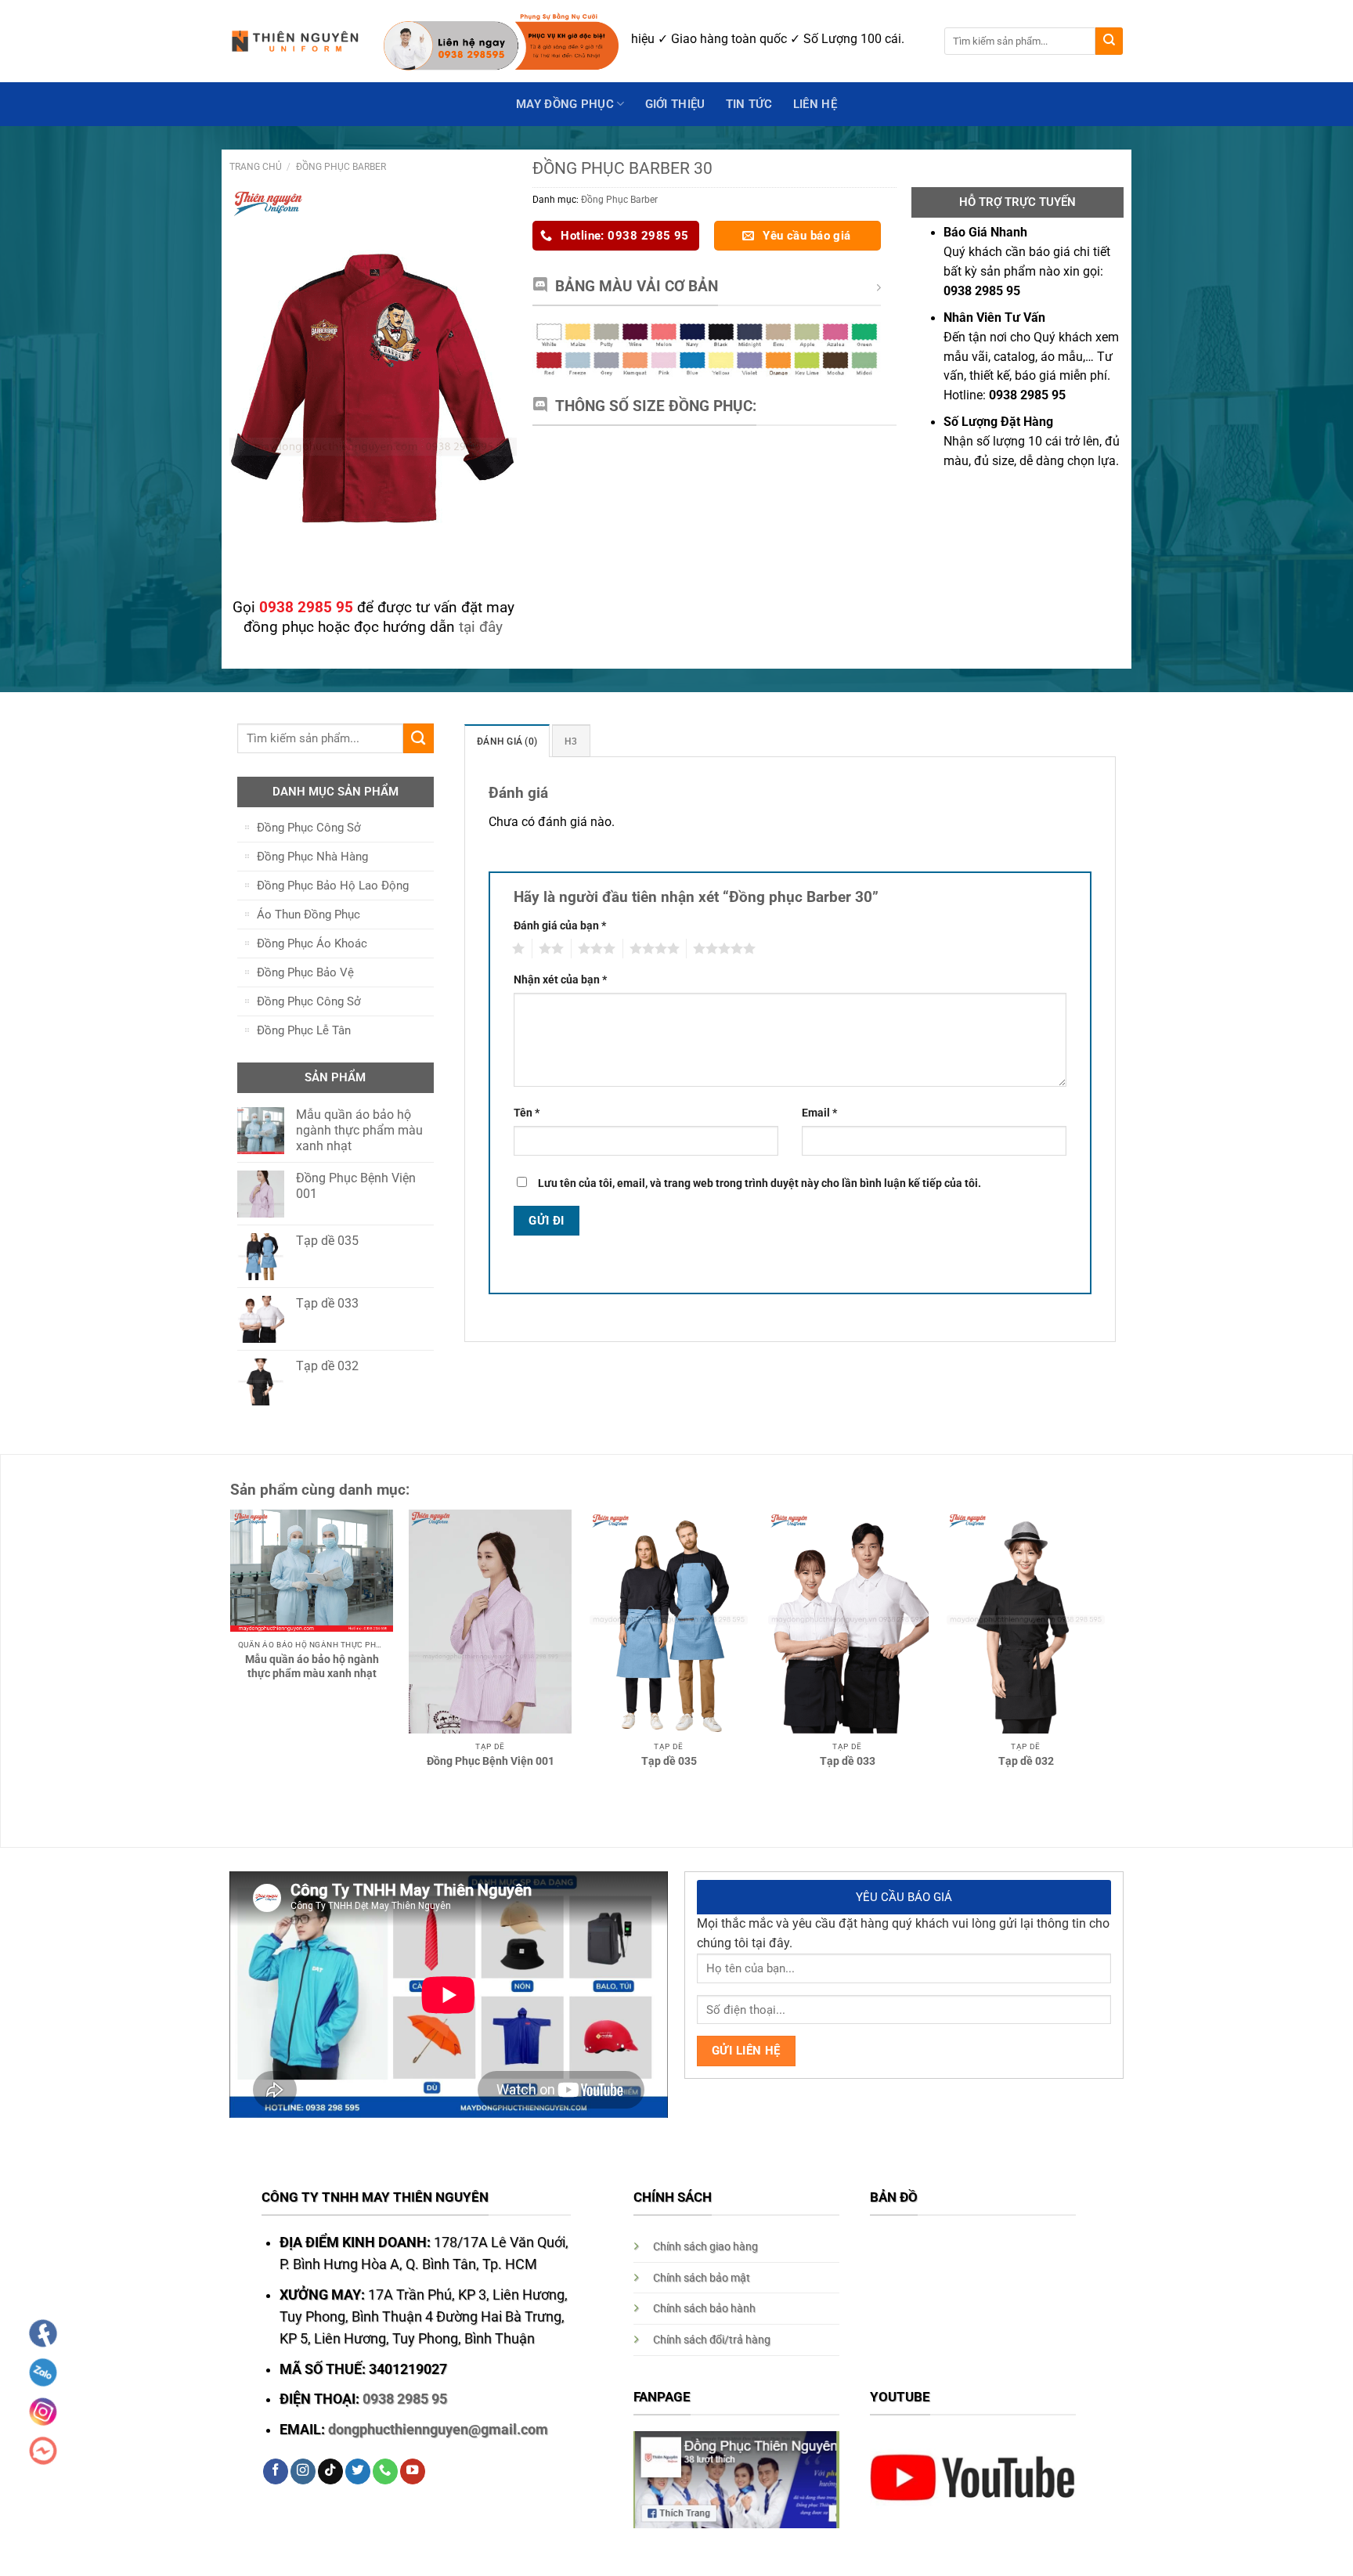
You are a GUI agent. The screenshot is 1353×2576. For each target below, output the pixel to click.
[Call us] (385, 2471)
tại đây (481, 627)
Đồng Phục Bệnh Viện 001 (491, 1761)
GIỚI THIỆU (675, 104)
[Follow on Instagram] (303, 2471)
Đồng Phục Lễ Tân (304, 1030)
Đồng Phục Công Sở (309, 828)
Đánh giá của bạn (560, 925)
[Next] (1124, 1611)
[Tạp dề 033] (847, 1622)
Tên (527, 1113)
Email (819, 1113)
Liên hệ (815, 104)
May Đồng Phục (565, 104)
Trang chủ (256, 166)
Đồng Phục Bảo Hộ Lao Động (333, 886)
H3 (571, 741)
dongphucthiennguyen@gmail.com (438, 2430)
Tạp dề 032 (1026, 1761)
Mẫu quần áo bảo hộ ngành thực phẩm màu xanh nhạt (312, 1666)
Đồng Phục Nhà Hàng (312, 857)
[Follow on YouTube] (413, 2471)
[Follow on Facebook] (276, 2471)
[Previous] (214, 1611)
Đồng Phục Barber (341, 166)
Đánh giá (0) (507, 741)
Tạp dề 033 (848, 1761)
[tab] (507, 741)
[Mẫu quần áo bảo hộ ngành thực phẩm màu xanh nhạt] (312, 1571)
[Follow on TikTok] (330, 2471)
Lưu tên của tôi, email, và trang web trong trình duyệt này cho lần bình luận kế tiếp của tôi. (759, 1183)
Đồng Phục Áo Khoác (312, 943)
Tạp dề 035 (669, 1761)
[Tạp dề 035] (669, 1622)
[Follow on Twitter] (358, 2471)
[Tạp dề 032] (1026, 1622)
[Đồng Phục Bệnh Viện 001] (490, 1622)
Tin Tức (749, 104)
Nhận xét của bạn (560, 980)
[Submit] (1109, 41)
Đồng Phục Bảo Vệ (305, 972)
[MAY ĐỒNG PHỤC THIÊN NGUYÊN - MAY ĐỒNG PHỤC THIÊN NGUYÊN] (295, 41)
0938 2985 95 (405, 2399)
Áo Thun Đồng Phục (308, 915)
